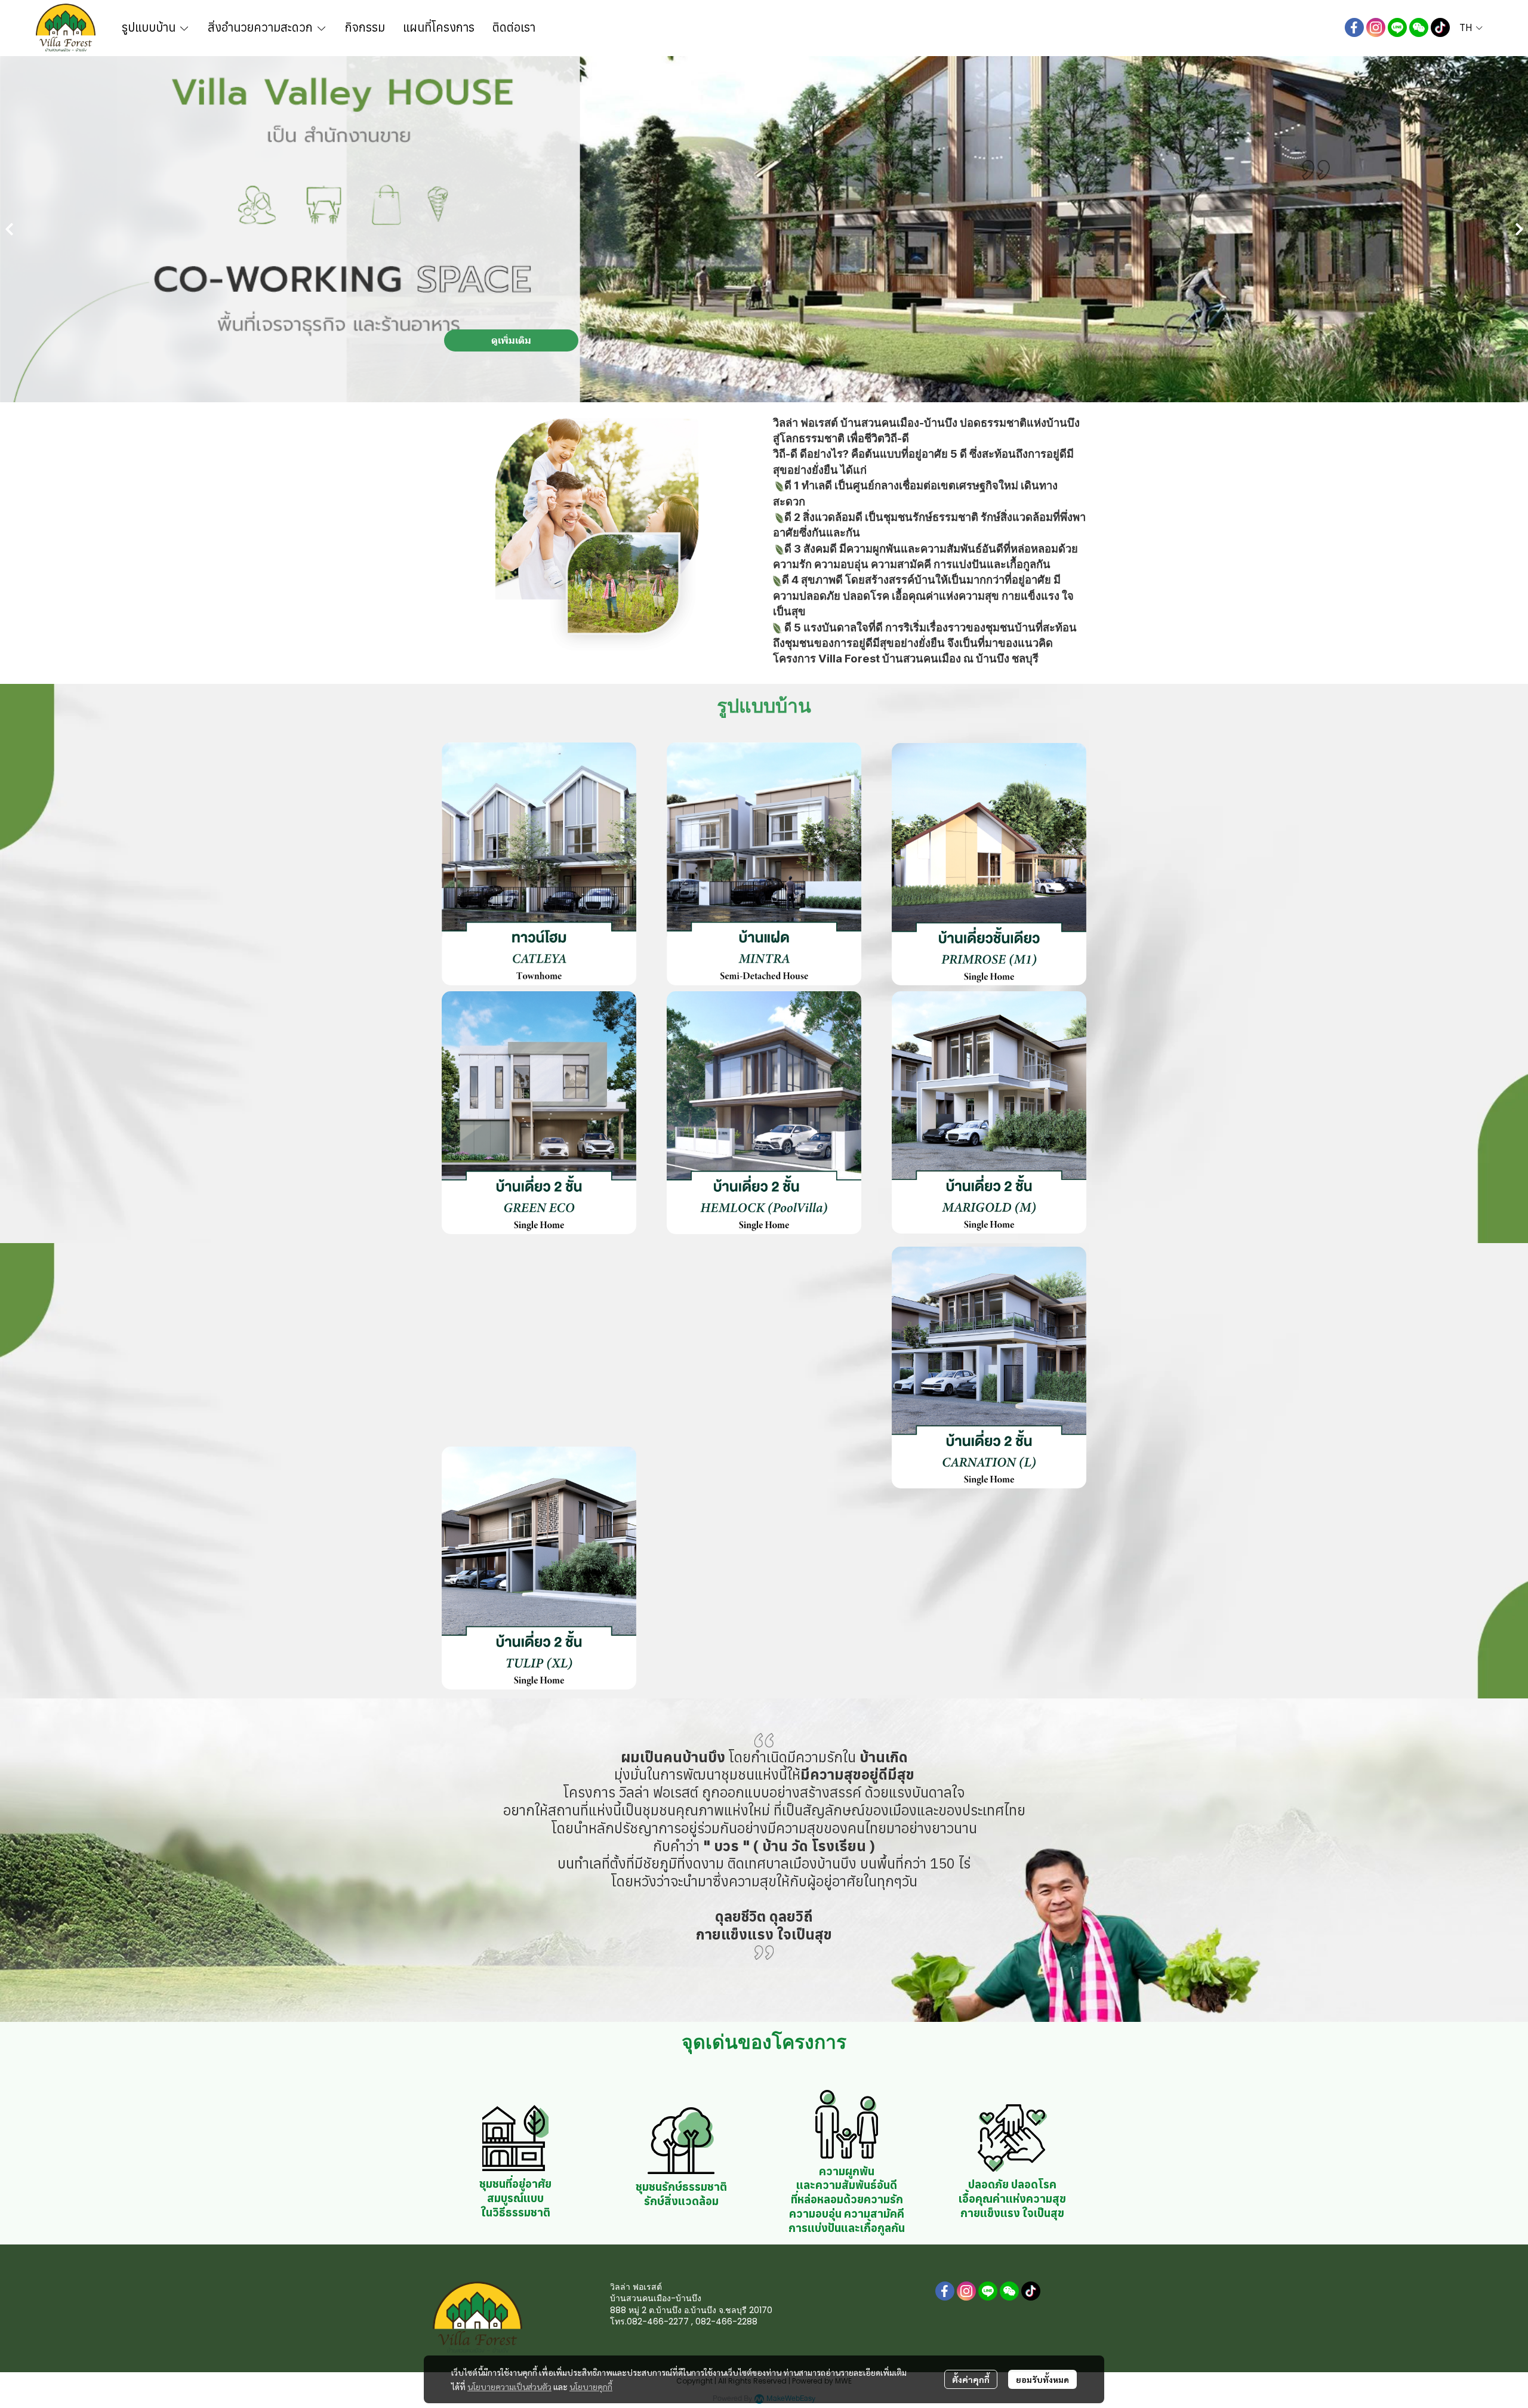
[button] (1471, 27)
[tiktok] (1440, 27)
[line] (1397, 27)
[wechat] (1419, 27)
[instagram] (1376, 27)
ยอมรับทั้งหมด (1042, 2379)
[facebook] (1354, 27)
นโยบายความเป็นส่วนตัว (509, 2387)
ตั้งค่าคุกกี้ (971, 2379)
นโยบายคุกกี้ (591, 2387)
